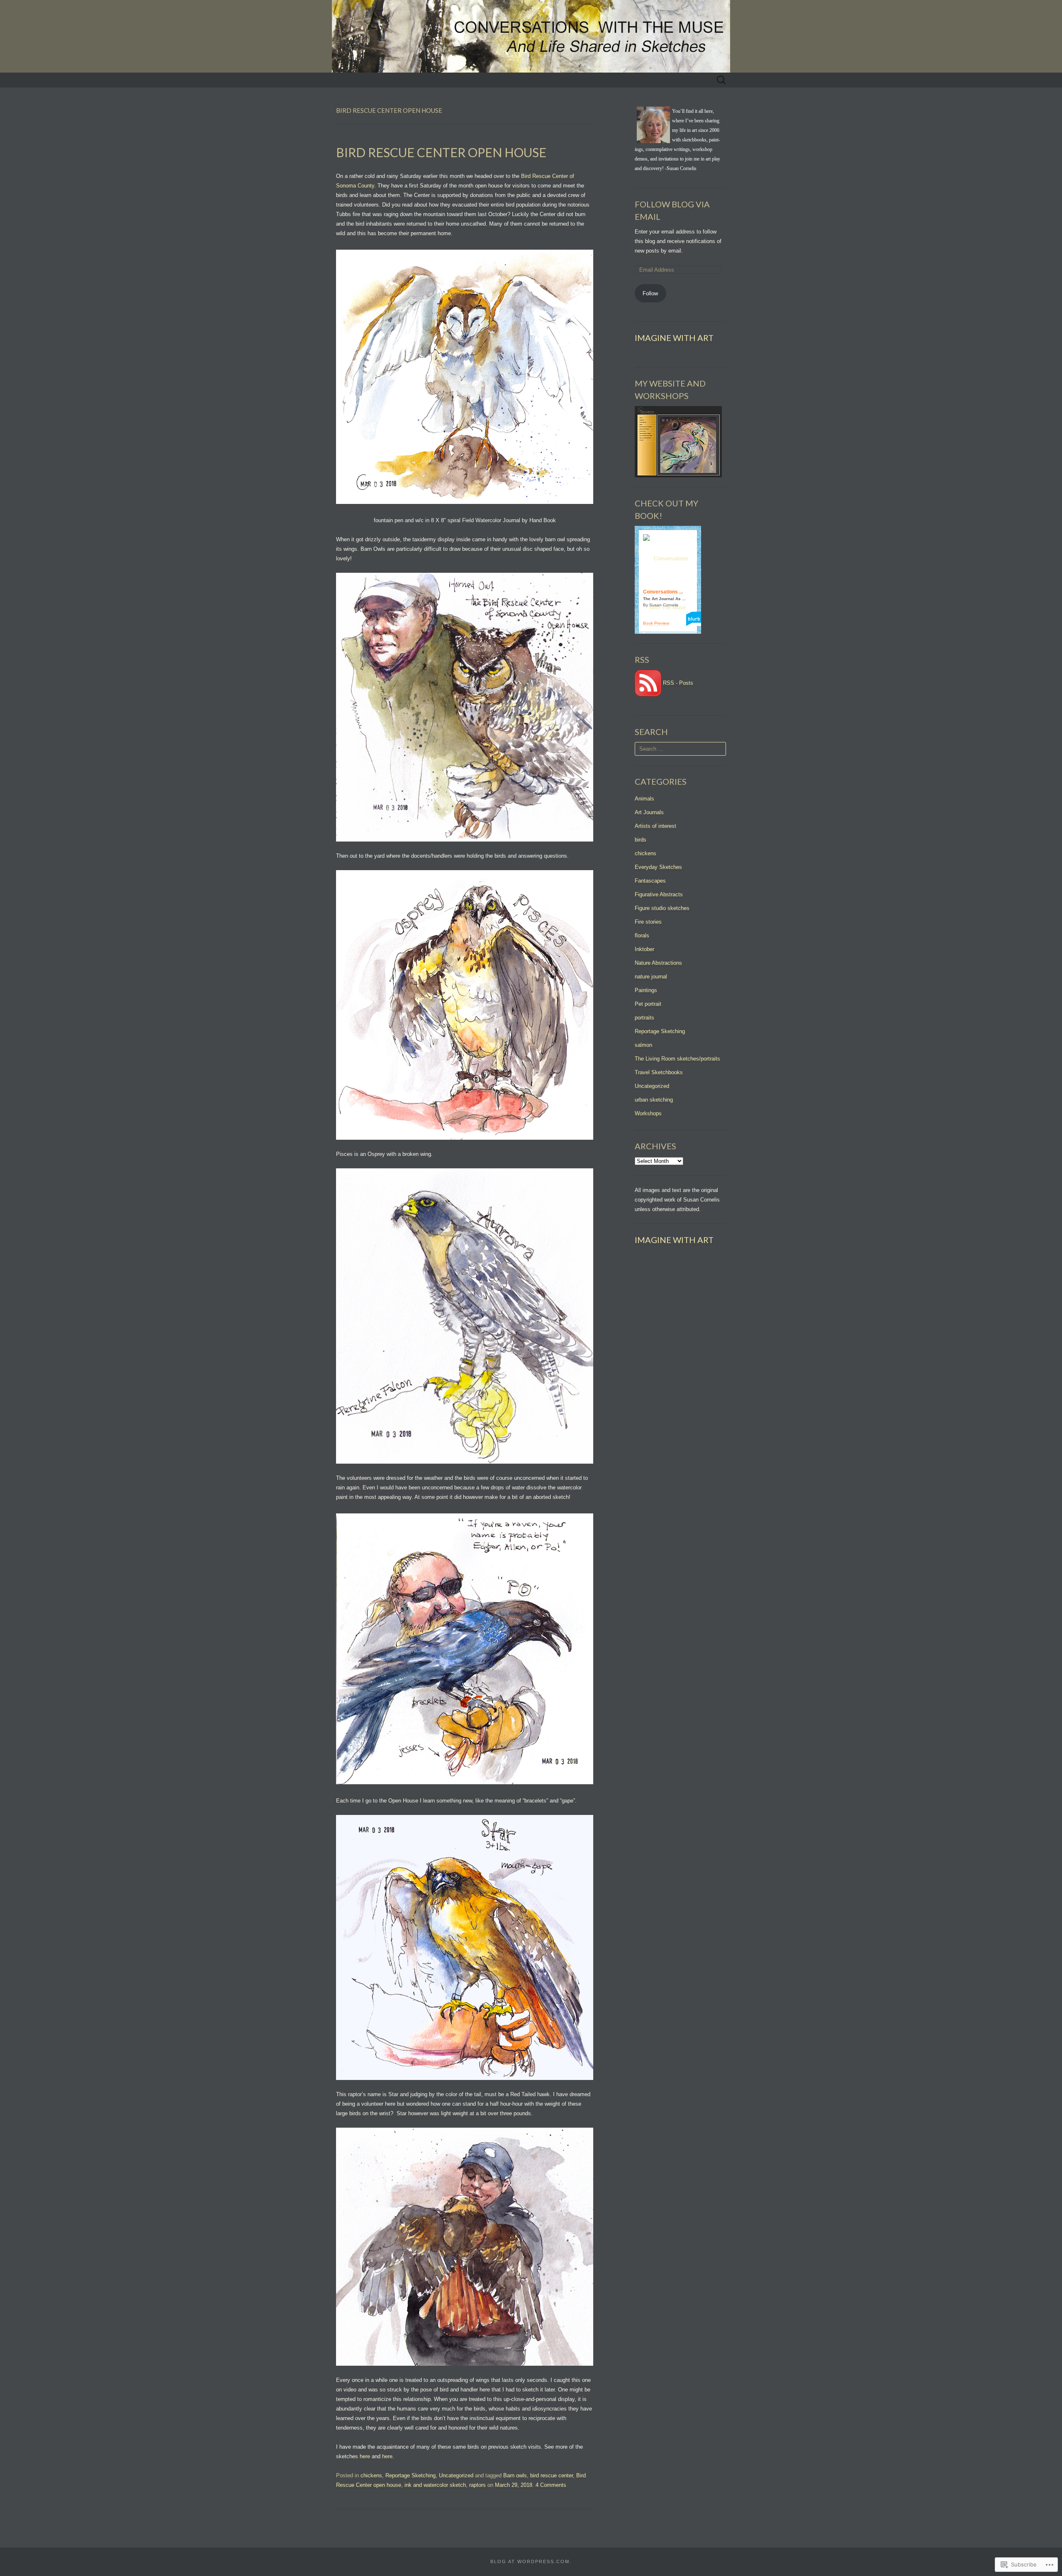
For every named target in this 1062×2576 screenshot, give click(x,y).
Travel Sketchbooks (659, 1072)
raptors (477, 2485)
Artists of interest (655, 826)
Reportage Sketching (410, 2475)
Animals (644, 799)
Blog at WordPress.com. (531, 2561)
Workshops (648, 1113)
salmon (643, 1045)
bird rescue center (552, 2475)
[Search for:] (721, 80)
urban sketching (654, 1100)
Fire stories (648, 922)
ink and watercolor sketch (435, 2485)
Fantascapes (650, 881)
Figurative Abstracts (659, 894)
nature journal (651, 977)
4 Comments (551, 2485)
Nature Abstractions (658, 963)
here (365, 2456)
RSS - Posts (678, 683)
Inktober (644, 949)
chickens (371, 2475)
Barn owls (515, 2475)
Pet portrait (648, 1004)
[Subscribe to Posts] (648, 683)
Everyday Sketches (658, 867)
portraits (644, 1018)
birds (641, 840)
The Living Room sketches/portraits (677, 1059)
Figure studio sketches (662, 908)
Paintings (646, 990)
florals (642, 935)
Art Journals (649, 812)
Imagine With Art (674, 338)
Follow (650, 293)
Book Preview (656, 623)
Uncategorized (456, 2475)
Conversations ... (663, 592)
